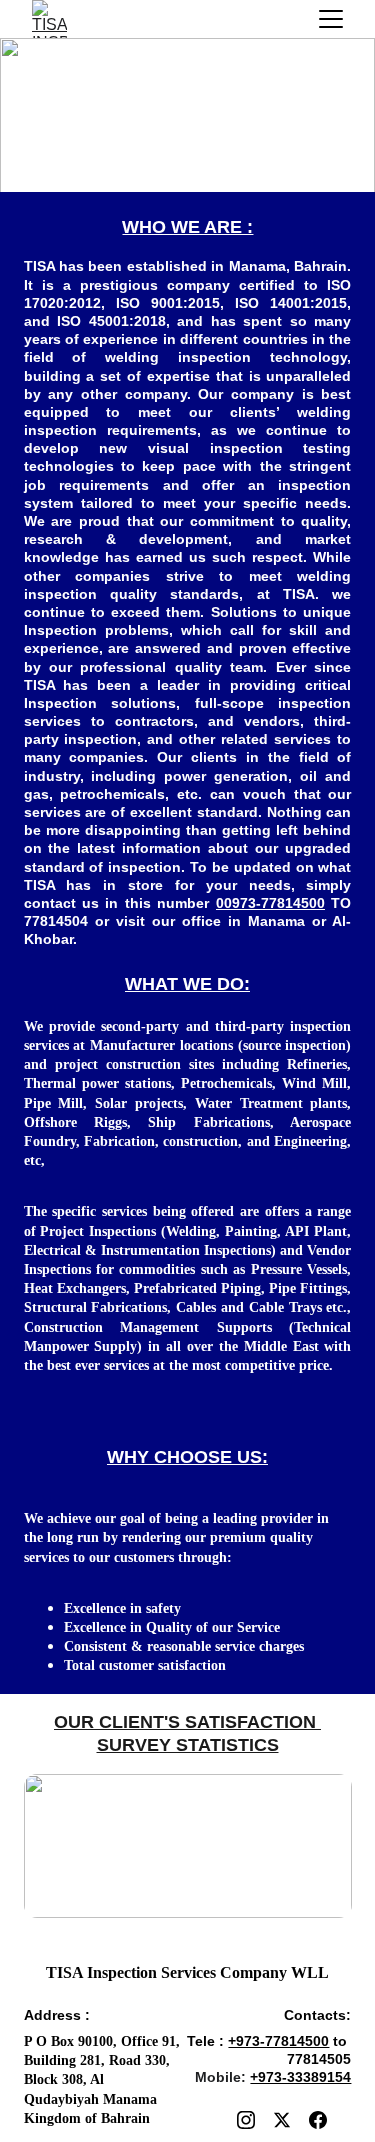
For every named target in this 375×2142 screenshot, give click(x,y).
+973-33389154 (300, 2077)
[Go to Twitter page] (282, 2120)
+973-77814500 (278, 2041)
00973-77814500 (270, 903)
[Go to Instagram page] (246, 2120)
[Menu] (331, 19)
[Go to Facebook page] (318, 2120)
